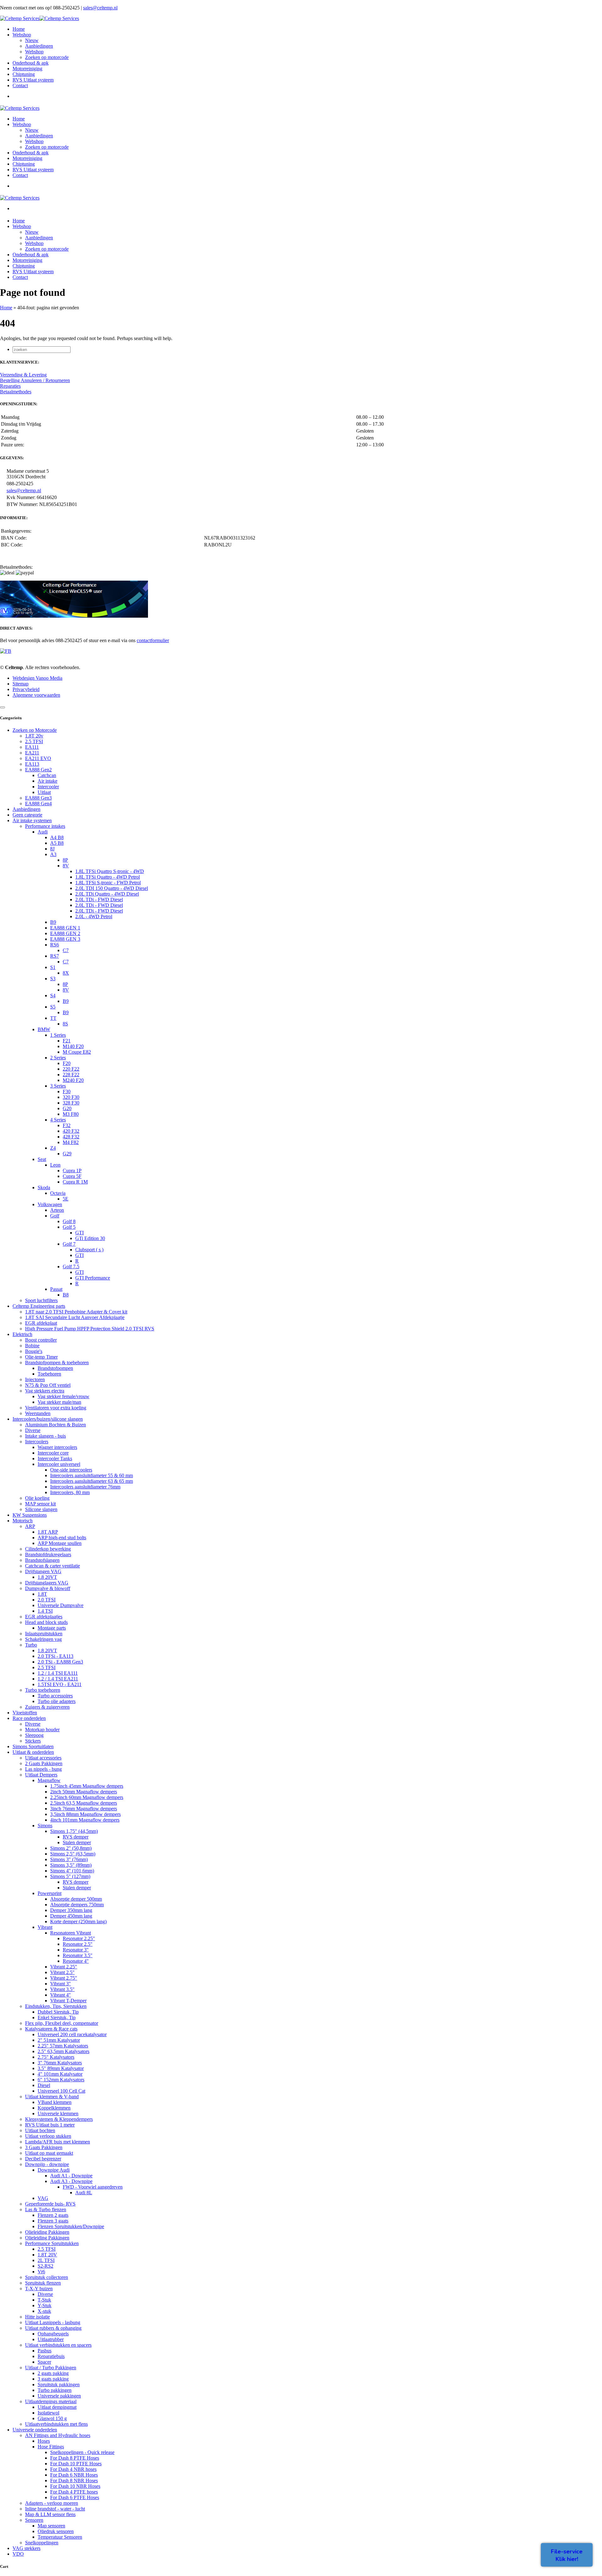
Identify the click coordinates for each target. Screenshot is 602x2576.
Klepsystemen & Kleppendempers (59, 2119)
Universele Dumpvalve (61, 1605)
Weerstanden (38, 1413)
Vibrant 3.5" (62, 1989)
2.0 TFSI (47, 1600)
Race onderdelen (29, 1718)
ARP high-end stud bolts (62, 1538)
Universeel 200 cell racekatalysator (72, 2034)
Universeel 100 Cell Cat (61, 2091)
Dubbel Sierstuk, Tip (58, 2012)
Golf (55, 1216)
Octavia (58, 1193)
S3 (53, 979)
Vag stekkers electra (45, 1391)
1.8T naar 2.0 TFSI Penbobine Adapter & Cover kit (76, 1312)
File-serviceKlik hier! (567, 2555)
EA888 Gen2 (38, 770)
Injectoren (35, 1379)
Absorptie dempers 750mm (77, 1905)
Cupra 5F (72, 1176)
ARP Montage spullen (60, 1543)
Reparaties (10, 386)
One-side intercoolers (71, 1470)
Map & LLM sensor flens (50, 2514)
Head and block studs (46, 1622)
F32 (67, 1125)
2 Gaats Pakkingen (44, 1763)
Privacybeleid (26, 689)
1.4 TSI (45, 1611)
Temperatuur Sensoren (60, 2537)
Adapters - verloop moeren (52, 2503)
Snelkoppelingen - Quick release (82, 2452)
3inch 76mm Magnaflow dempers (84, 1809)
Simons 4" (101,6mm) (72, 1871)
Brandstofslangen (42, 1560)
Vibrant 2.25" (64, 1967)
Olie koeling (37, 1498)
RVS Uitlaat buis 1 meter (50, 2125)
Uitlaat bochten (40, 2130)
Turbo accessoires (55, 1696)
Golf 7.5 (71, 1267)
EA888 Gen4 (38, 804)
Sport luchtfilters (41, 1300)
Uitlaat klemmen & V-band (52, 2097)
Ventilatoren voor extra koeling (56, 1408)
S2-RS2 (45, 2266)
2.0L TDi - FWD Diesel (99, 899)
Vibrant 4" (61, 1995)
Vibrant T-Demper (68, 2001)
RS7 (55, 956)
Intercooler (48, 787)
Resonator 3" (76, 1950)
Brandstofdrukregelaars (48, 1554)
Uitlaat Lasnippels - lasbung (53, 2322)
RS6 (55, 945)
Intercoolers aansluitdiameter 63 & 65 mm (92, 1481)
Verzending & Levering (23, 375)
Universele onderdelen (35, 2430)
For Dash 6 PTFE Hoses (75, 2497)
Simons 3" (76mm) (69, 1859)
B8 (66, 1295)
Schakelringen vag (43, 1639)
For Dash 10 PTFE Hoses (76, 2464)
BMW (44, 1029)
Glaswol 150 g (52, 2418)
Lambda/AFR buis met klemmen (58, 2142)
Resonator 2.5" (78, 1944)
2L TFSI (46, 2260)
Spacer (44, 2362)
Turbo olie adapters (57, 1701)
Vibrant (45, 1927)
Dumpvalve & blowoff (48, 1588)
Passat (56, 1289)
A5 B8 (57, 843)
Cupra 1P (72, 1171)
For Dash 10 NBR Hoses (75, 2486)
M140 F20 (73, 1046)
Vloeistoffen (25, 1713)
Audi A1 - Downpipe (71, 2176)
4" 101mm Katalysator (60, 2074)
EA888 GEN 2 (65, 933)
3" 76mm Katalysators (60, 2063)
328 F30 (71, 1103)
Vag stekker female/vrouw (63, 1396)
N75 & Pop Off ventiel (48, 1385)
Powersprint (50, 1893)
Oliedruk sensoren (56, 2531)
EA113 (32, 764)
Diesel (44, 2085)
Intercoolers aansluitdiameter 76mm (85, 1487)
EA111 (32, 747)
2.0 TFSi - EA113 (55, 1656)
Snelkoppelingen (42, 2543)
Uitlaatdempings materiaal (51, 2401)
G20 (67, 1108)
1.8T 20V (47, 2255)
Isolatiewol (48, 2413)
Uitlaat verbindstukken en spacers (58, 2345)
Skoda (44, 1187)
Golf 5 (69, 1227)
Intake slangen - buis (45, 1436)
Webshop (34, 52)
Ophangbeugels (53, 2334)
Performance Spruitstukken (52, 2243)
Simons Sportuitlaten (33, 1746)
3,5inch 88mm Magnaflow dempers (85, 1814)
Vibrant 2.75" (64, 1978)
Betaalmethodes (16, 392)
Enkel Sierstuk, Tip (57, 2017)
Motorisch (23, 1521)
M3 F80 (71, 1114)
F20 (67, 1063)
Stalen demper (77, 1842)
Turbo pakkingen (55, 2390)
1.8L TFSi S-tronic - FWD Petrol (108, 883)
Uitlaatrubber (51, 2339)
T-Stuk (44, 2300)
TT (53, 1018)
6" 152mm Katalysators (61, 2080)
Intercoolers (37, 1442)
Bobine (32, 1346)
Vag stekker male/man (59, 1402)
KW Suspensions (30, 1515)
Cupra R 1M (75, 1182)
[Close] (3, 707)
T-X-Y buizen (39, 2289)
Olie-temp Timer (41, 1357)
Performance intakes (45, 826)
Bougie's (34, 1351)
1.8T (42, 1594)
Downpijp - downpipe (47, 2164)
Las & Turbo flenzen (46, 2209)
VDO (18, 2554)
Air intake (48, 781)
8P (65, 860)
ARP (30, 1526)
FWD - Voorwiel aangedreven (93, 2187)
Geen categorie (27, 815)
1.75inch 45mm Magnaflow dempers (87, 1786)
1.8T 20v (34, 736)
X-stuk (44, 2311)
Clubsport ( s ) (89, 1250)
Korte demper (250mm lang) (78, 1921)
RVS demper (76, 1837)
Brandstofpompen (55, 1368)
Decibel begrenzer (43, 2159)
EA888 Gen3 (38, 798)
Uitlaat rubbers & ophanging (53, 2328)
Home (6, 308)
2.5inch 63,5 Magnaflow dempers (84, 1803)
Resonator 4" (76, 1961)
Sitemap (21, 684)
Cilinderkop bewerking (48, 1549)
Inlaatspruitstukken (44, 1634)
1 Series (58, 1035)
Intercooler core (53, 1453)
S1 (53, 967)
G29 (67, 1154)
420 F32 (71, 1131)
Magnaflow (49, 1780)
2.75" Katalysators (56, 2057)
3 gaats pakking (53, 2379)
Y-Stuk (45, 2305)
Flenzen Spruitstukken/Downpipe (71, 2226)
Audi (43, 832)
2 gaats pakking (53, 2373)
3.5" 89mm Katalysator (61, 2068)
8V (66, 866)
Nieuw (32, 40)
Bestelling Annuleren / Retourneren (35, 380)
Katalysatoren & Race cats (51, 2029)
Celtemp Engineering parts (39, 1306)
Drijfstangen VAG (43, 1571)
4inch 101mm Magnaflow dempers (85, 1820)
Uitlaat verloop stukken (48, 2136)
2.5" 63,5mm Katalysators (63, 2051)
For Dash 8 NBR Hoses (74, 2480)
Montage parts (52, 1628)
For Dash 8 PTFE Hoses (75, 2458)
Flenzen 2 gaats (53, 2215)
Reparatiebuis (51, 2356)
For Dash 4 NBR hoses (73, 2469)
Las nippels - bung (43, 1769)
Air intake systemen (32, 820)
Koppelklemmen (54, 2108)
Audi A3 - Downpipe (71, 2181)
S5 (53, 1007)
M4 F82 (71, 1142)
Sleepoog (34, 1735)
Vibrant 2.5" (62, 1972)
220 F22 (71, 1069)
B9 (53, 922)
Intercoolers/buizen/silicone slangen (48, 1419)
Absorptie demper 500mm (76, 1899)
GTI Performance (93, 1278)
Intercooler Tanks (55, 1458)
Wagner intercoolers (57, 1447)
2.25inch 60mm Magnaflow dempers (87, 1797)
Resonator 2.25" (79, 1938)
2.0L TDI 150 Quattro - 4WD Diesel (112, 888)
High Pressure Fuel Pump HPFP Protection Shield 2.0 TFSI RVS (90, 1329)
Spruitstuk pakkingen (59, 2384)
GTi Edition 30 (90, 1238)
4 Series (58, 1120)
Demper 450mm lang (71, 1916)
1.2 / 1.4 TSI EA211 (58, 1679)
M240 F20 (73, 1080)
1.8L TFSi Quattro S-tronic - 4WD (110, 871)
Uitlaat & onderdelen (33, 1752)
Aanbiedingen (39, 46)
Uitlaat (44, 792)
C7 (66, 950)
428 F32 (71, 1137)
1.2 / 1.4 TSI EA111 (58, 1673)
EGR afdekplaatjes (44, 1617)
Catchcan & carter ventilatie (53, 1566)
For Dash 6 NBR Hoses (74, 2475)
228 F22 (71, 1075)
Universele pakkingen (59, 2396)
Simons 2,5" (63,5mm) (73, 1854)
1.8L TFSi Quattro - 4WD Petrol (108, 877)
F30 (67, 1091)
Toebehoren (49, 1374)
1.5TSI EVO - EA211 (60, 1684)
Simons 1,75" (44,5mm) (74, 1831)
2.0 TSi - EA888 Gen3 (60, 1662)
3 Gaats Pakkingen (44, 2147)
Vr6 (41, 2272)
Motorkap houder (42, 1730)
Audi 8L (84, 2193)
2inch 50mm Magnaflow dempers (84, 1792)
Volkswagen (50, 1204)
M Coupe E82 (77, 1052)
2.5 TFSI (34, 741)
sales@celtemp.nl (100, 8)
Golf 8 (69, 1221)
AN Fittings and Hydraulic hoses (58, 2435)
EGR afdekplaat (41, 1323)
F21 (67, 1041)
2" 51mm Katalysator (59, 2040)
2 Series (58, 1058)
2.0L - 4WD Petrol (94, 916)
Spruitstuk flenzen (43, 2283)
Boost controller (41, 1340)
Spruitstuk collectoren (47, 2277)
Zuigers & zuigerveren (47, 1707)
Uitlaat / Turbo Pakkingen (51, 2368)
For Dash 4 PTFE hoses (74, 2492)
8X (66, 973)
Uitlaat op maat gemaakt (49, 2153)
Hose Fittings (51, 2447)
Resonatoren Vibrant (71, 1933)
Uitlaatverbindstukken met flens (56, 2424)
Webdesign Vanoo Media (37, 678)
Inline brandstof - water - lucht (55, 2509)
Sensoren (34, 2520)
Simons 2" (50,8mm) (71, 1848)
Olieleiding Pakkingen (47, 2232)
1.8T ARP (48, 1532)
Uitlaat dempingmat (57, 2407)
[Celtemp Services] (40, 18)
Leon (55, 1165)
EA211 (32, 753)
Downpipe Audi (54, 2170)
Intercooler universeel (59, 1464)
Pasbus (45, 2351)
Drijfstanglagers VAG (47, 1583)
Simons (45, 1826)
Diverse (33, 1430)
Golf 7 (69, 1244)
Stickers (33, 1741)
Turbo (31, 1645)
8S (65, 1024)
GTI (79, 1233)
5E (66, 1199)
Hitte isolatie (37, 2317)
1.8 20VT (47, 1577)
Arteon (57, 1210)
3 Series (58, 1086)
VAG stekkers (26, 2548)
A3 (53, 854)
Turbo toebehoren (43, 1690)
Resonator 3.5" (78, 1955)
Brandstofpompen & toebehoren (57, 1363)
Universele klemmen (58, 2113)
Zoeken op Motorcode (35, 730)
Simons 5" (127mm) (70, 1876)
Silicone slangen (41, 1509)
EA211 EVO (38, 758)
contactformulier (153, 640)
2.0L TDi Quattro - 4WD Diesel (107, 894)
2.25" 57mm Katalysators (63, 2046)
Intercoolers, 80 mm (70, 1492)
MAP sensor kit (40, 1504)
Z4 (53, 1148)
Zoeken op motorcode (47, 57)
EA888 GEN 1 (65, 928)
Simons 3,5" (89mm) (71, 1865)
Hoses (44, 2441)
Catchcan (47, 775)
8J (52, 849)
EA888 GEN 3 (65, 939)
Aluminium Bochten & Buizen (55, 1425)
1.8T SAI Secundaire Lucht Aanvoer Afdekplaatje (75, 1317)
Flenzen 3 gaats (53, 2221)
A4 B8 (57, 837)
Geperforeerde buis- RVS (50, 2204)
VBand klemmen (55, 2102)
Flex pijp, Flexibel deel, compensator (62, 2023)
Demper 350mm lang (71, 1910)
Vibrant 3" (61, 1984)
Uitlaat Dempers (41, 1775)
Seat (42, 1159)
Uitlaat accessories (43, 1758)
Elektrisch (22, 1334)
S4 (53, 995)
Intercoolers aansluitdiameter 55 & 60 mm (92, 1475)
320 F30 (71, 1097)
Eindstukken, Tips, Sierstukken (56, 2006)
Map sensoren (51, 2526)
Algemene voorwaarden (36, 695)
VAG (43, 2198)
